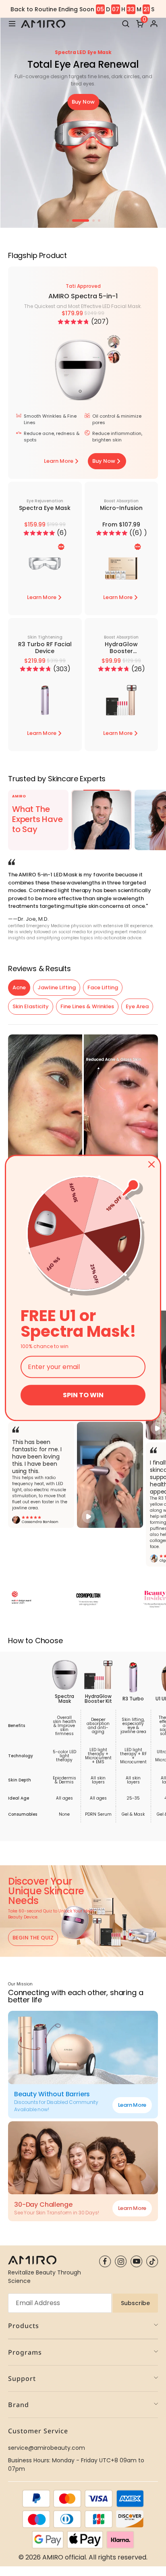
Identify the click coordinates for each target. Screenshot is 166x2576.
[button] (73, 322)
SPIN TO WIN (83, 1395)
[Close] (151, 1164)
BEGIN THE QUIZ (33, 1938)
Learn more (132, 2105)
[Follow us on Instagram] (121, 2261)
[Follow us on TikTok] (152, 2261)
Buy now (83, 102)
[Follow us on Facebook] (105, 2261)
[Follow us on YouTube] (136, 2261)
